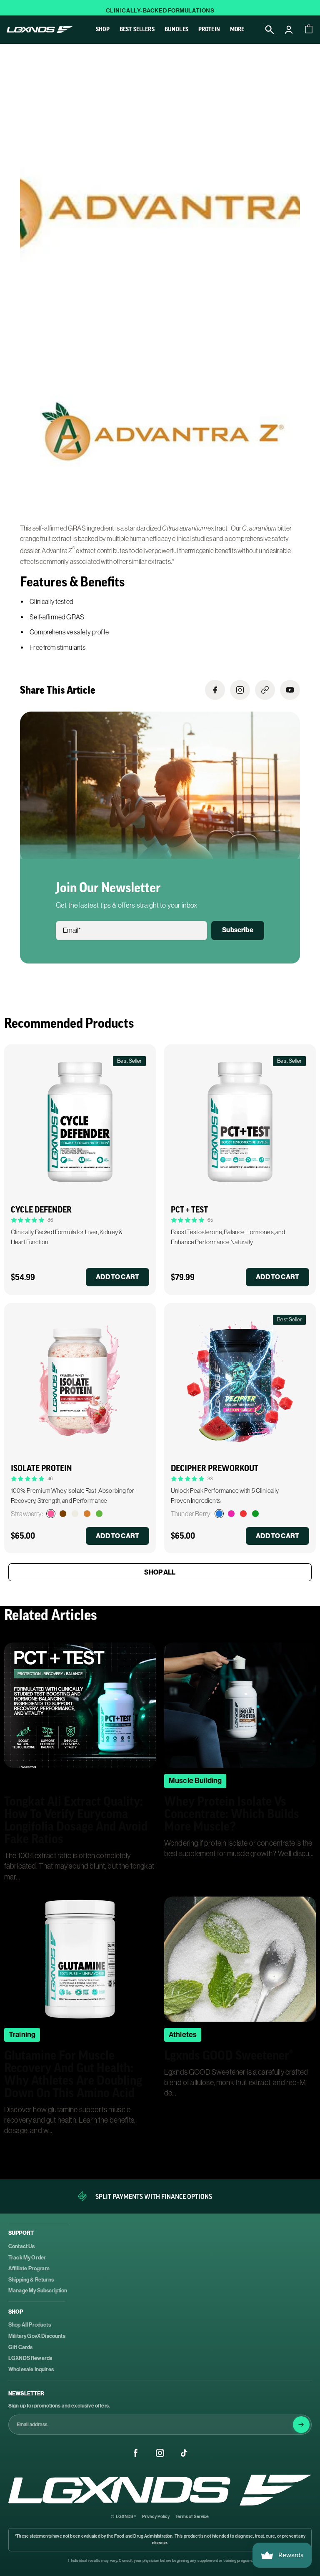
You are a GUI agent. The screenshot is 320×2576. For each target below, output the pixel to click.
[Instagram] (160, 2453)
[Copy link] (265, 690)
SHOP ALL (160, 1572)
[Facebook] (136, 2453)
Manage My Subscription (38, 2290)
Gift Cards (21, 2347)
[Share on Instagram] (240, 690)
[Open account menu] (289, 30)
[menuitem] (237, 29)
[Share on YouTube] (290, 690)
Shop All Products (30, 2325)
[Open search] (270, 30)
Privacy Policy (156, 2517)
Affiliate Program (29, 2268)
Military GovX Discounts (37, 2336)
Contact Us (22, 2246)
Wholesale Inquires (31, 2369)
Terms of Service (192, 2517)
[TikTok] (184, 2453)
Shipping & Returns (31, 2280)
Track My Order (27, 2258)
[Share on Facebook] (215, 690)
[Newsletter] (301, 2425)
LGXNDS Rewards (30, 2358)
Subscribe (237, 930)
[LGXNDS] (160, 2490)
